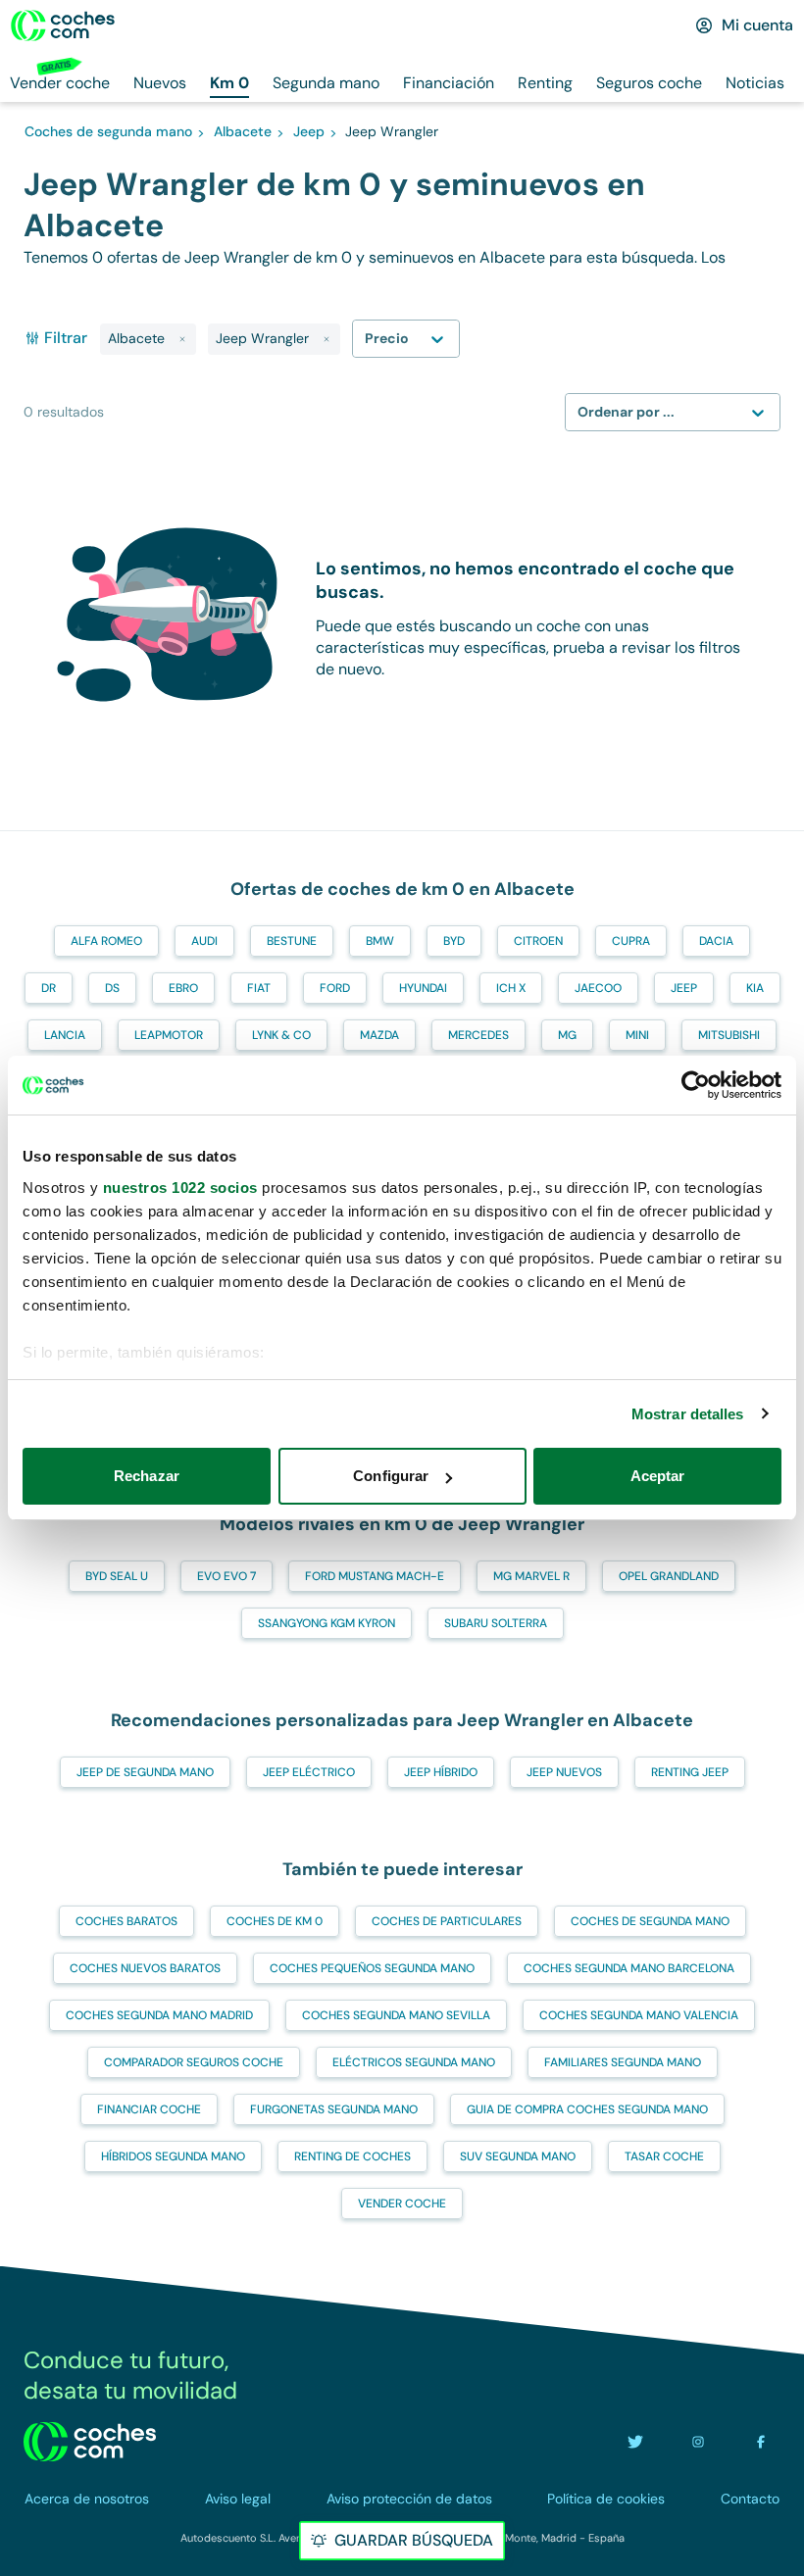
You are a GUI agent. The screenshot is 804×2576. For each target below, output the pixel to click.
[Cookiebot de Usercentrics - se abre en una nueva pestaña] (696, 1085)
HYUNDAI (423, 988)
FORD (335, 988)
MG (567, 1035)
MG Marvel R (531, 1576)
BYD (454, 941)
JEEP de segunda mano (145, 1772)
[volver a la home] (90, 2442)
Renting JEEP (690, 1772)
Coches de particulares (447, 1921)
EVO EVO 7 (226, 1576)
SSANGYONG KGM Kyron (327, 1623)
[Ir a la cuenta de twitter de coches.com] (635, 2442)
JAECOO (598, 988)
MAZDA (379, 1035)
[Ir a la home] (63, 25)
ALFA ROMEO (106, 941)
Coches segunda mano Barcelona (629, 1968)
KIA (755, 988)
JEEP (684, 988)
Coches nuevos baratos (145, 1968)
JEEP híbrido (441, 1772)
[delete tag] (182, 339)
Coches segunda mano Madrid (159, 2015)
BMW (380, 941)
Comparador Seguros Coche (194, 2062)
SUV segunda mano (518, 2156)
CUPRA (631, 941)
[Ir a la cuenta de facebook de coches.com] (761, 2442)
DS (112, 988)
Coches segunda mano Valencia (639, 2015)
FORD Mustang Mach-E (375, 1576)
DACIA (716, 941)
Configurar (391, 1476)
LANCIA (65, 1035)
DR (49, 988)
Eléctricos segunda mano (414, 2062)
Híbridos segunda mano (173, 2156)
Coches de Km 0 (275, 1921)
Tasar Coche (664, 2156)
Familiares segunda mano (623, 2062)
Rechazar (147, 1476)
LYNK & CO (281, 1035)
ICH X (511, 988)
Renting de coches (352, 2156)
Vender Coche (402, 2204)
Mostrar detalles (688, 1414)
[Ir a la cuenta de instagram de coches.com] (698, 2442)
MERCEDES (478, 1035)
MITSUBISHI (729, 1035)
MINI (637, 1035)
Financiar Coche (149, 2109)
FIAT (259, 988)
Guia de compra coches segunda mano (587, 2109)
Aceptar (658, 1476)
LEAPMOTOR (169, 1035)
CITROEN (538, 941)
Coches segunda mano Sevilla (396, 2015)
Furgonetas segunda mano (334, 2109)
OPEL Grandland (669, 1576)
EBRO (183, 988)
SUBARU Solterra (496, 1623)
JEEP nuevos (564, 1772)
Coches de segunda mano (650, 1921)
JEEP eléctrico (309, 1772)
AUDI (204, 941)
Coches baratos (126, 1921)
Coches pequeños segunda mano (372, 1968)
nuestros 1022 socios (180, 1188)
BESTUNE (292, 941)
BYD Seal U (117, 1576)
